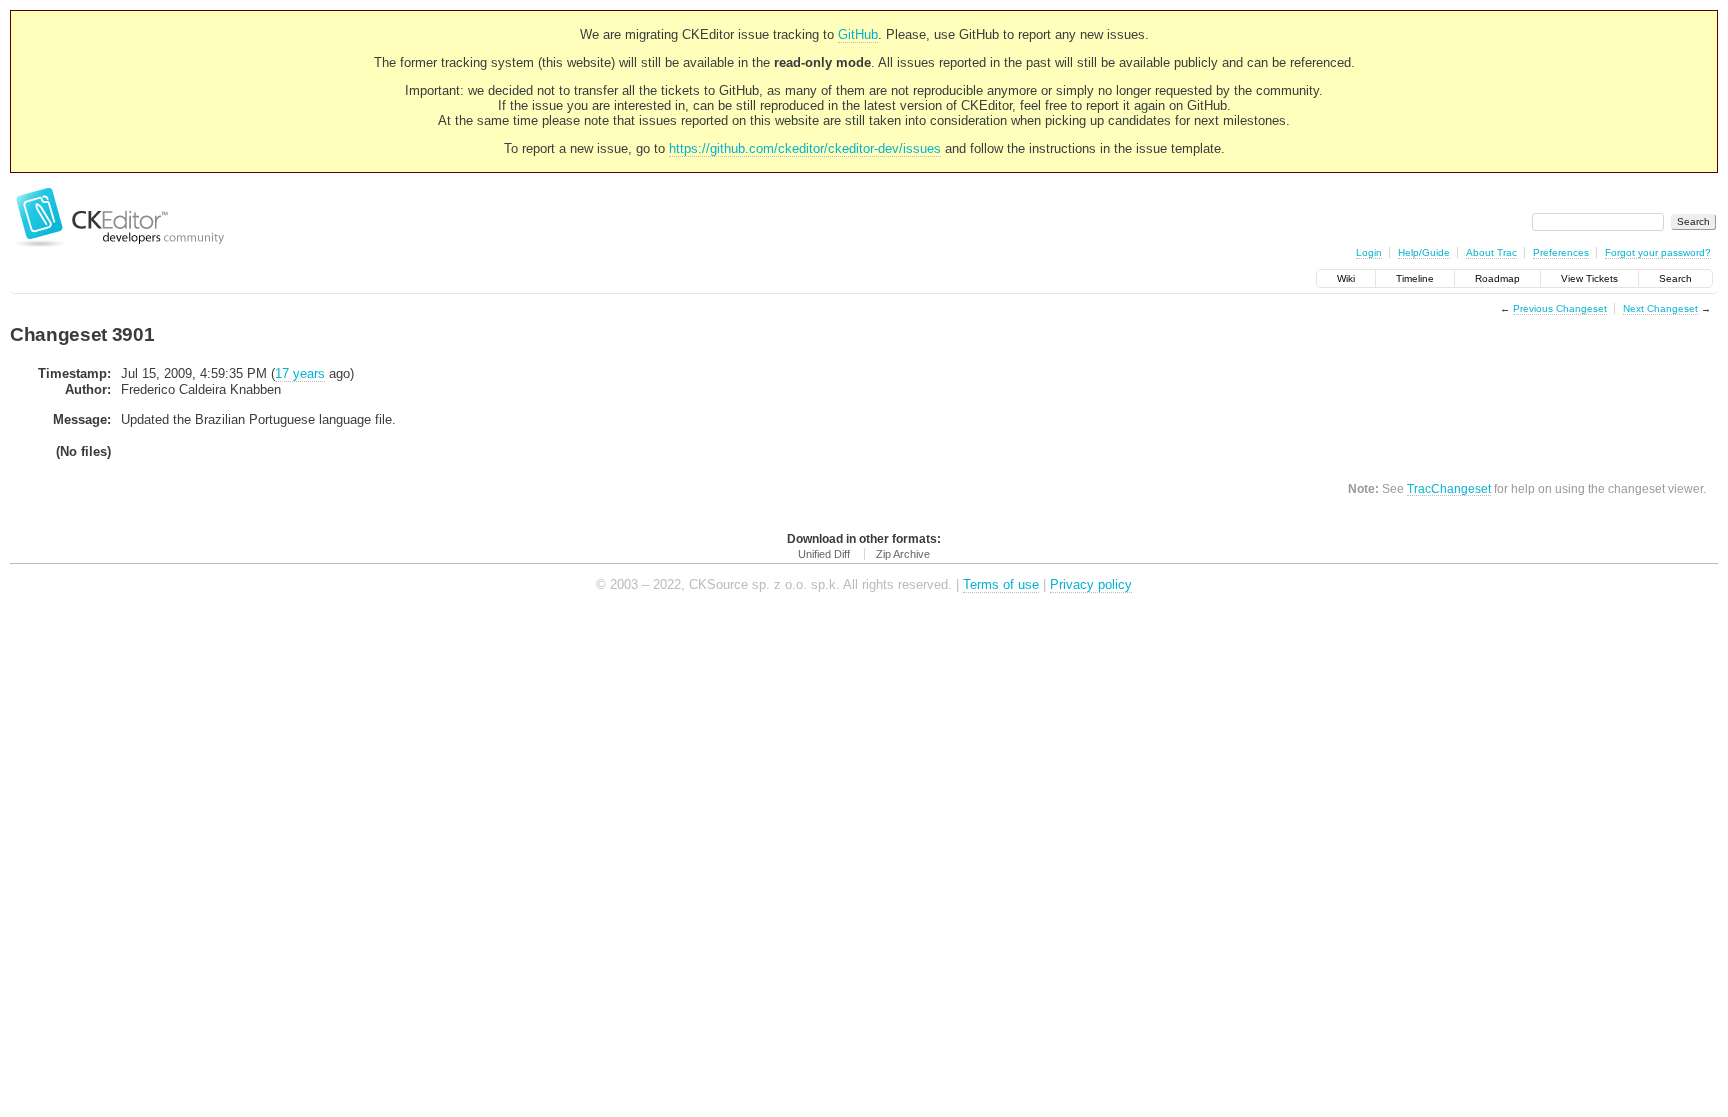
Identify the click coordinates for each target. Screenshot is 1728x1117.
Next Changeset (1660, 308)
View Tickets (1589, 278)
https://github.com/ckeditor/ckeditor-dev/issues (805, 148)
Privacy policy (1091, 584)
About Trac (1491, 252)
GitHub (858, 34)
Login (1369, 252)
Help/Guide (1424, 252)
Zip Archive (903, 554)
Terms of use (1001, 584)
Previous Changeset (1560, 308)
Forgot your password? (1658, 252)
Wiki (1346, 278)
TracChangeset (1449, 488)
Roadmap (1497, 278)
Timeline (1415, 278)
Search (1675, 278)
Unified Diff (824, 554)
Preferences (1561, 252)
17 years (300, 373)
